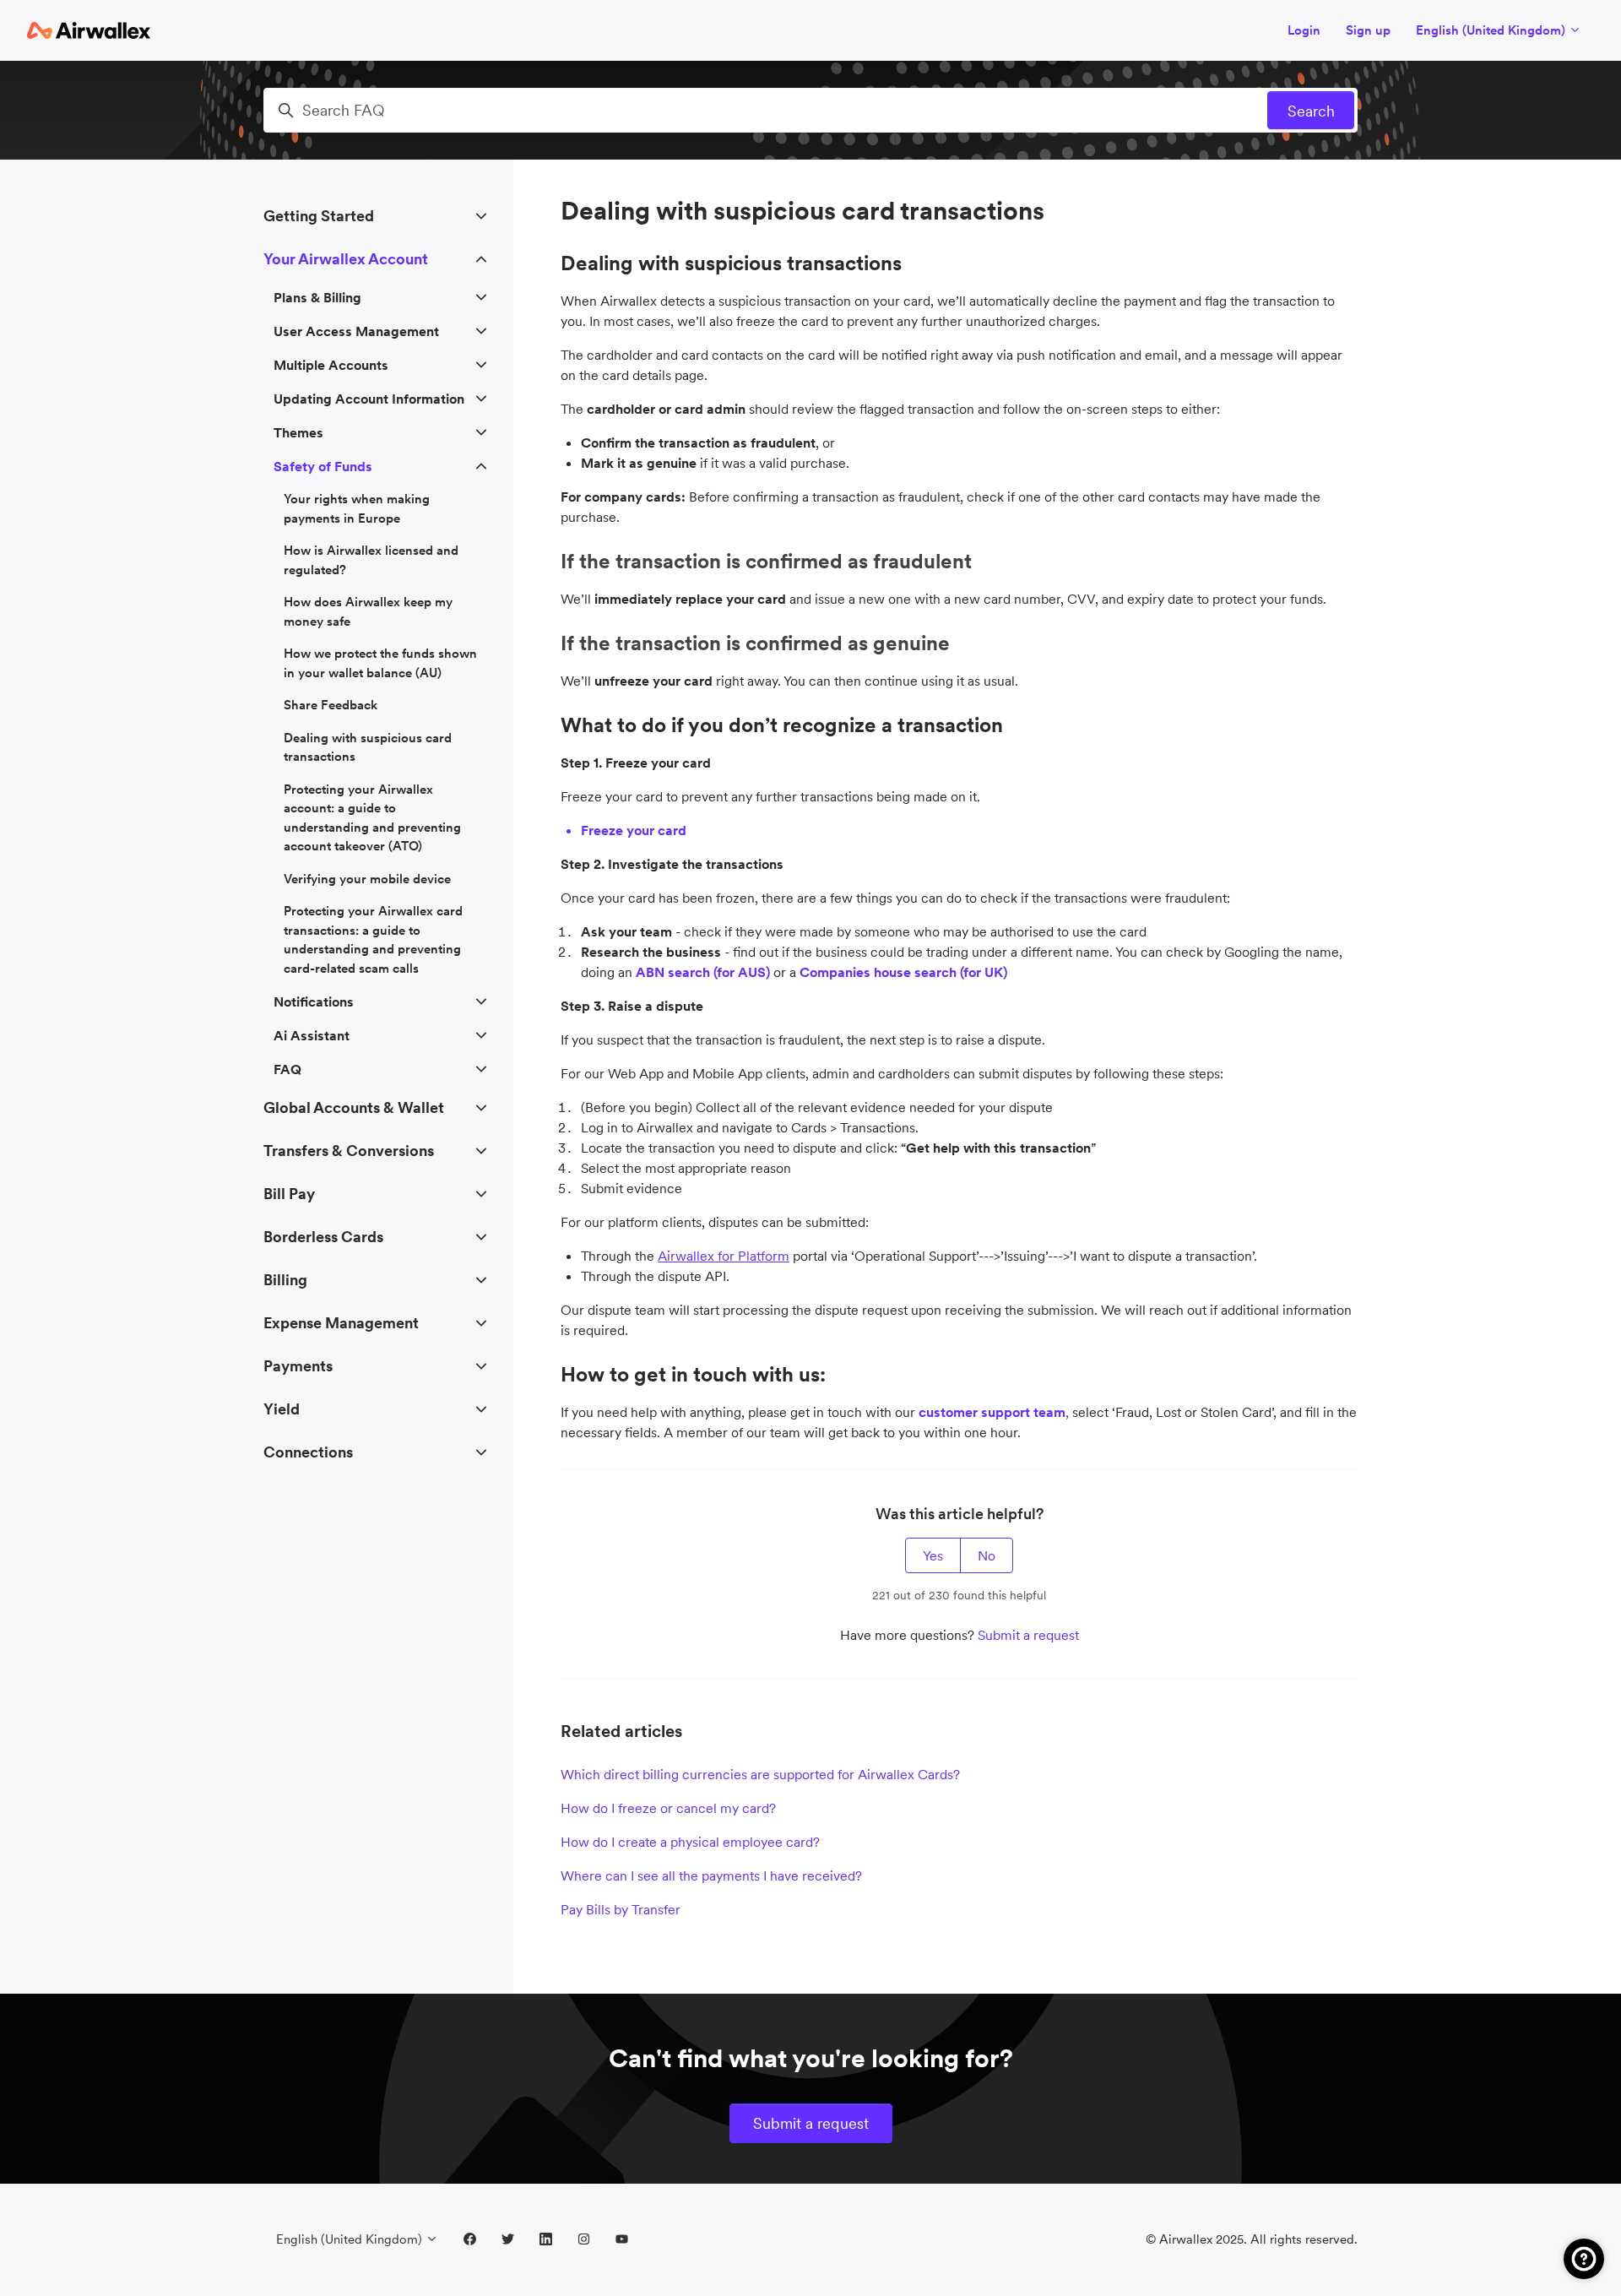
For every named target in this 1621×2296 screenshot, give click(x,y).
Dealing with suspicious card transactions (368, 747)
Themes (298, 432)
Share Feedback (331, 705)
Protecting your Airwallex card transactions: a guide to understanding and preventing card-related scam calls (373, 939)
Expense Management (341, 1323)
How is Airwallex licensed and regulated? (371, 560)
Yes (933, 1555)
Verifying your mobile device (367, 879)
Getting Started (319, 216)
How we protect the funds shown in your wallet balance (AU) (380, 663)
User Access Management (356, 331)
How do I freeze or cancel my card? (668, 1808)
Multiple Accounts (331, 365)
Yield (282, 1409)
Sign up (1368, 30)
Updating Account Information (369, 399)
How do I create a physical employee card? (690, 1842)
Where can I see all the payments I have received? (711, 1875)
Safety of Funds (323, 466)
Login (1304, 30)
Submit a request (1028, 1635)
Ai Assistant (312, 1035)
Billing (285, 1280)
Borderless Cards (323, 1237)
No (987, 1555)
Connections (308, 1452)
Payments (298, 1366)
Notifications (314, 1001)
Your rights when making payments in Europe (357, 508)
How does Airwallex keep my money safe (368, 611)
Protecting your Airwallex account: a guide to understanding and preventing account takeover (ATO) (372, 818)
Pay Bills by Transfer (621, 1909)
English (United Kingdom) (1492, 30)
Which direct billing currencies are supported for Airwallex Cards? (760, 1774)
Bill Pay (289, 1194)
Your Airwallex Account (346, 259)
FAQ (287, 1069)
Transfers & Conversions (349, 1151)
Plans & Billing (317, 297)
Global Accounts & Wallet (354, 1107)
